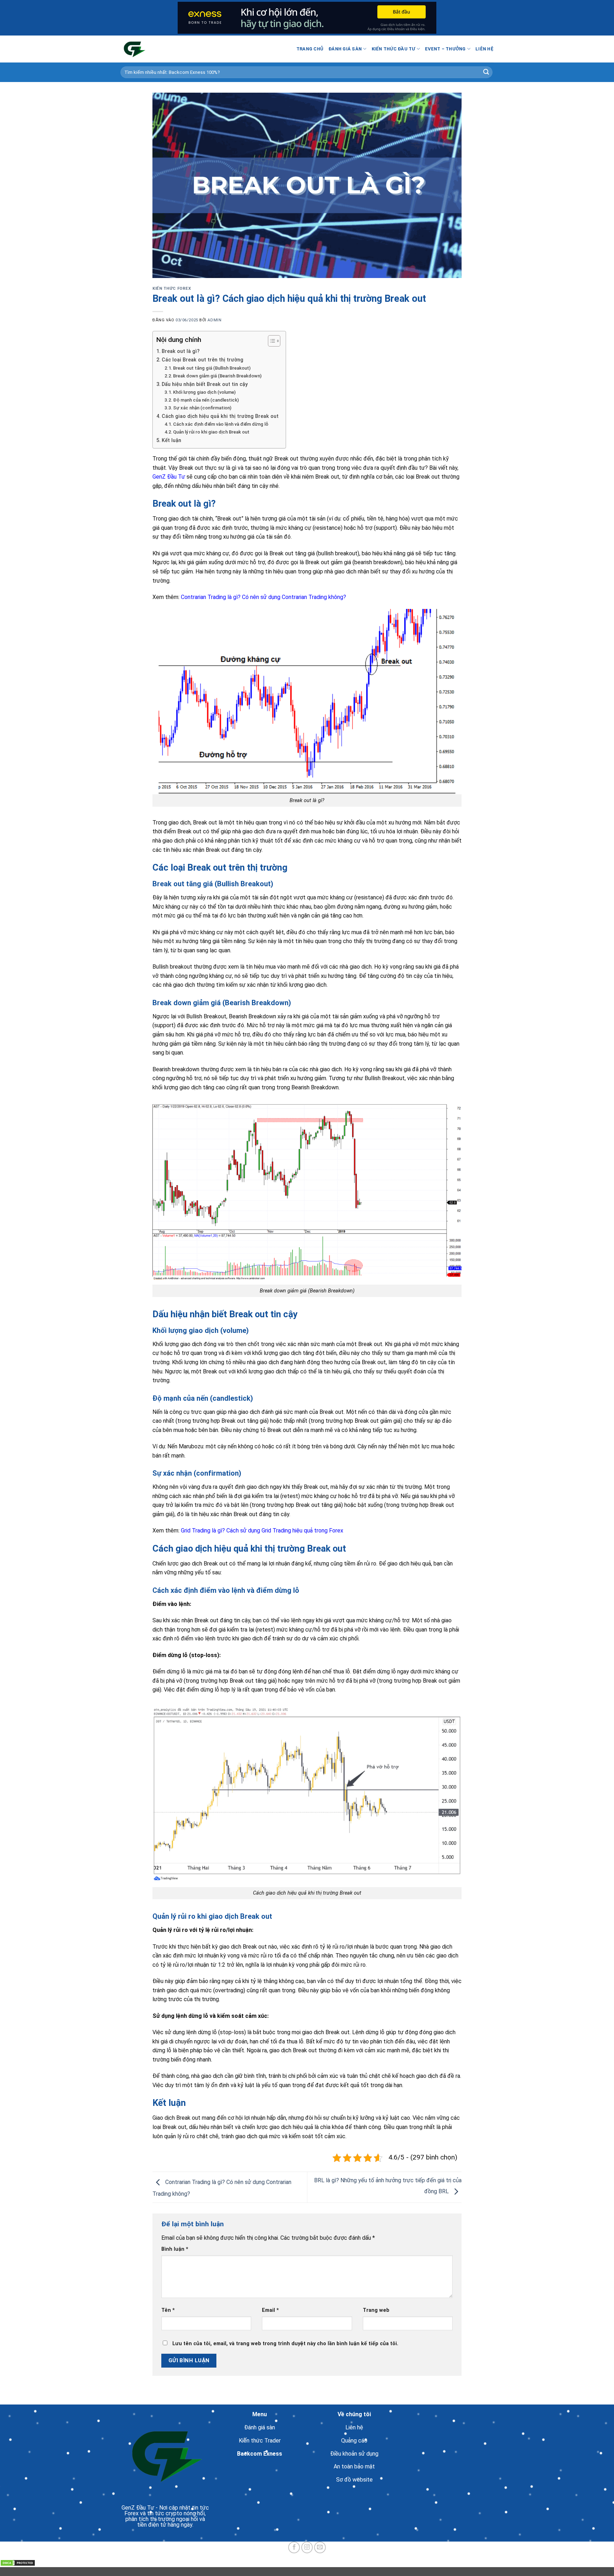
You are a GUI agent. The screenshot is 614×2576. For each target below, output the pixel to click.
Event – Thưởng (445, 49)
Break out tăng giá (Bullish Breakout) (212, 368)
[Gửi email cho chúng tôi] (320, 2547)
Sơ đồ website (354, 2480)
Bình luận (175, 2249)
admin (214, 320)
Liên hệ (484, 49)
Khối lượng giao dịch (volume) (204, 392)
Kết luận (171, 440)
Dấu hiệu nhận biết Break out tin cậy (205, 384)
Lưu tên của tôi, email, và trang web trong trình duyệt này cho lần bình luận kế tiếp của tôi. (285, 2344)
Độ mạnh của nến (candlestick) (206, 400)
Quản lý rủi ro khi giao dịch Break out (211, 432)
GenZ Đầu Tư (169, 477)
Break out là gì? (181, 351)
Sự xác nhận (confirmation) (202, 408)
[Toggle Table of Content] (271, 341)
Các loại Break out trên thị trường (203, 360)
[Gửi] (486, 72)
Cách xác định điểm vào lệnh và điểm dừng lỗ (221, 424)
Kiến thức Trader (260, 2441)
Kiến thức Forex (172, 288)
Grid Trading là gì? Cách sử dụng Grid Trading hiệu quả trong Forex (262, 1531)
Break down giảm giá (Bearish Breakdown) (217, 376)
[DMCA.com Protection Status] (18, 2563)
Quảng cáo (354, 2441)
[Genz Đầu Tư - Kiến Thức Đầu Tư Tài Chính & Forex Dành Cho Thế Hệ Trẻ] (156, 49)
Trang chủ (310, 49)
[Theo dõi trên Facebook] (294, 2547)
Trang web (376, 2310)
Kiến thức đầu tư (394, 49)
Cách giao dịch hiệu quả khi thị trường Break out (220, 416)
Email (270, 2310)
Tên (168, 2310)
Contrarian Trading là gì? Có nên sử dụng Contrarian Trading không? (263, 597)
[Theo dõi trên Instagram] (307, 2547)
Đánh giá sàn (345, 49)
